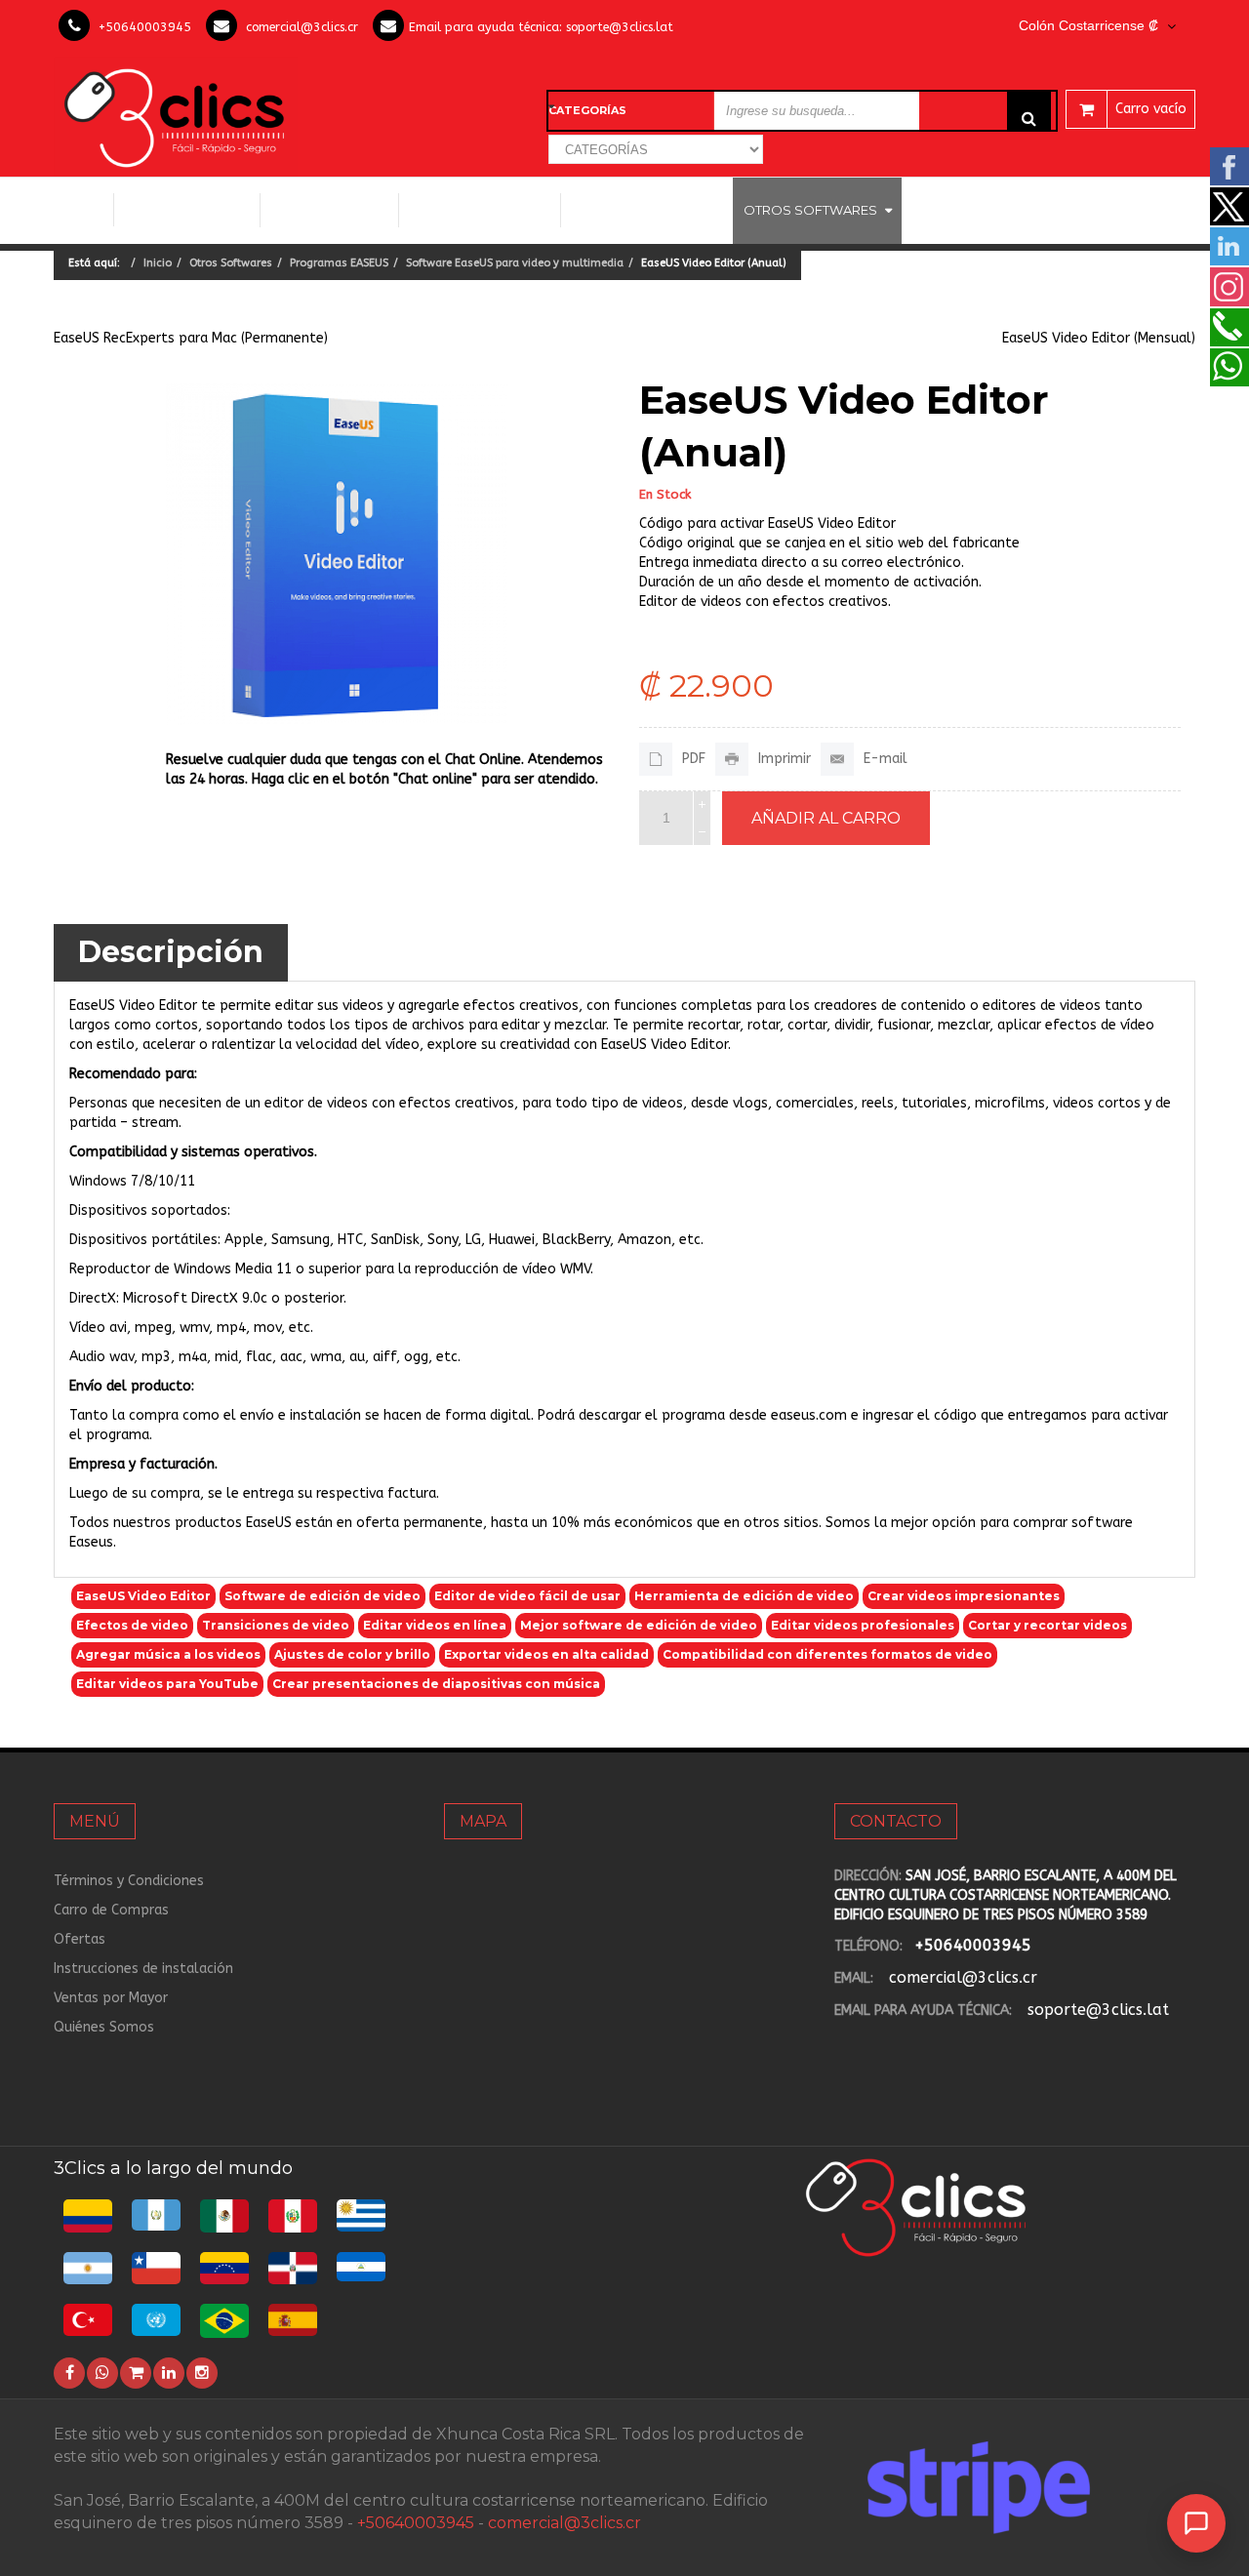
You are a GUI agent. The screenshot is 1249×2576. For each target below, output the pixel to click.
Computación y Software (187, 209)
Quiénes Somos (104, 2027)
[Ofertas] (136, 2373)
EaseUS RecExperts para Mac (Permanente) (191, 338)
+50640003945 (145, 27)
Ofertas (80, 1939)
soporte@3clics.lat (620, 27)
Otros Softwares (810, 210)
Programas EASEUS (339, 263)
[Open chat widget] (1196, 2523)
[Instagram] (202, 2373)
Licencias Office (329, 210)
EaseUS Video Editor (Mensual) (1099, 338)
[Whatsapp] (102, 2373)
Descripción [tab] (171, 952)
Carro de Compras (111, 1910)
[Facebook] (69, 2373)
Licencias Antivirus (640, 210)
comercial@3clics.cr (302, 27)
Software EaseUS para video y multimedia (515, 263)
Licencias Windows (480, 210)
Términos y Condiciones (129, 1881)
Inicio (83, 210)
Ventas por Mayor (111, 1998)
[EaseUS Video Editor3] (337, 554)
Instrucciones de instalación (143, 1969)
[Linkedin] (169, 2373)
